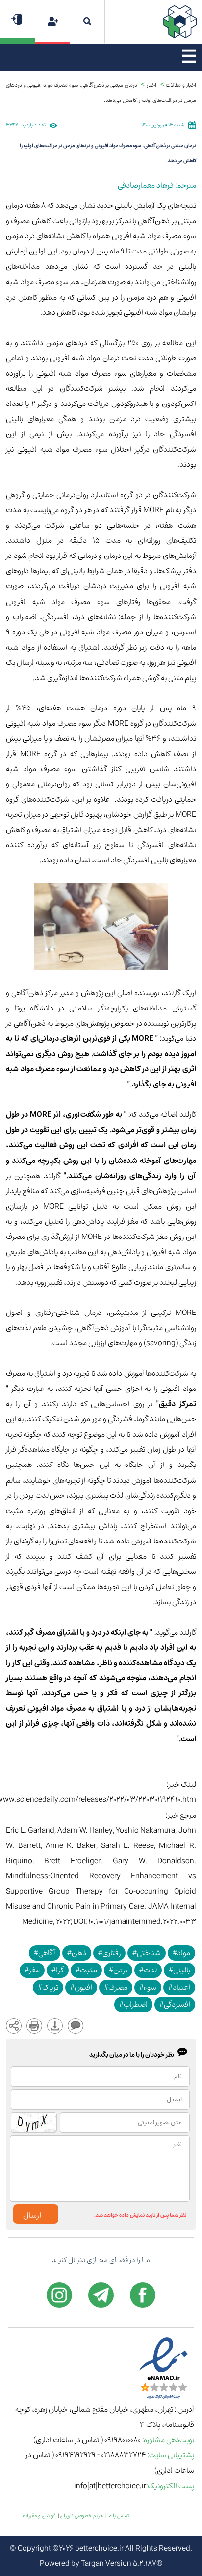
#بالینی (179, 1970)
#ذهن (77, 1953)
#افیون (81, 1987)
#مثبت (86, 1970)
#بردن (118, 1970)
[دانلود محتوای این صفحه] (55, 2026)
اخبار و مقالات (181, 85)
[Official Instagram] (59, 2295)
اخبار (151, 85)
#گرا (58, 1970)
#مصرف (116, 1987)
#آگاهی (45, 1953)
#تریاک (48, 1987)
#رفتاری (109, 1953)
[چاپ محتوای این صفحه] (34, 2026)
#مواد (181, 1953)
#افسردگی (175, 2005)
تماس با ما (118, 2516)
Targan (92, 2563)
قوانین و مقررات (39, 2516)
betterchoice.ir (99, 2548)
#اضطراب (133, 2005)
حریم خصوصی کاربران (82, 2516)
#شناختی (147, 1953)
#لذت (148, 1970)
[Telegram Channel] (101, 2295)
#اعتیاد (179, 1987)
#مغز (32, 1970)
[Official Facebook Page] (143, 2295)
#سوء (148, 1987)
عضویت (53, 21)
